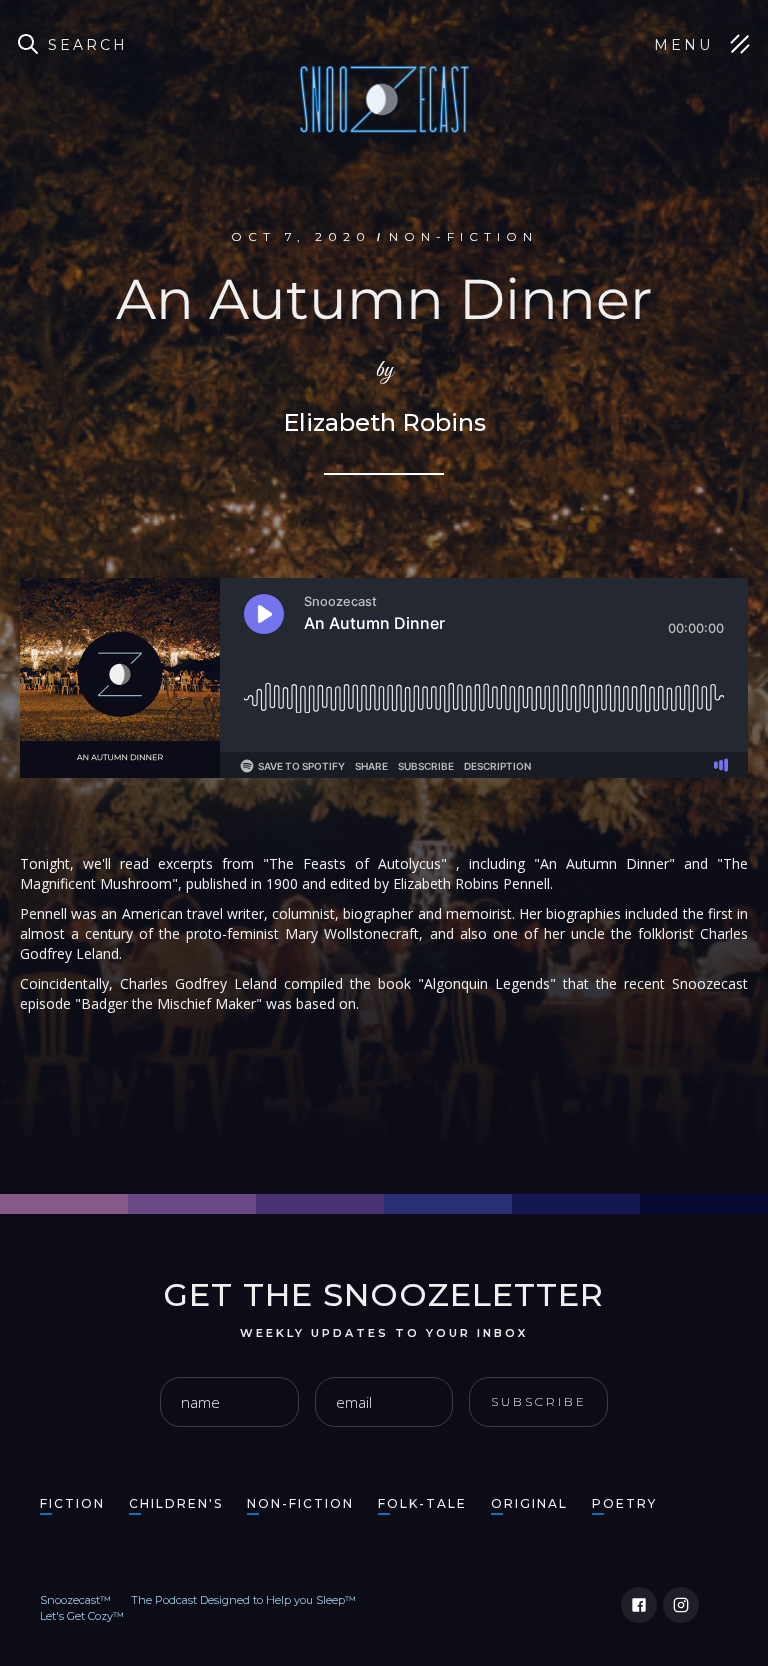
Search (88, 45)
